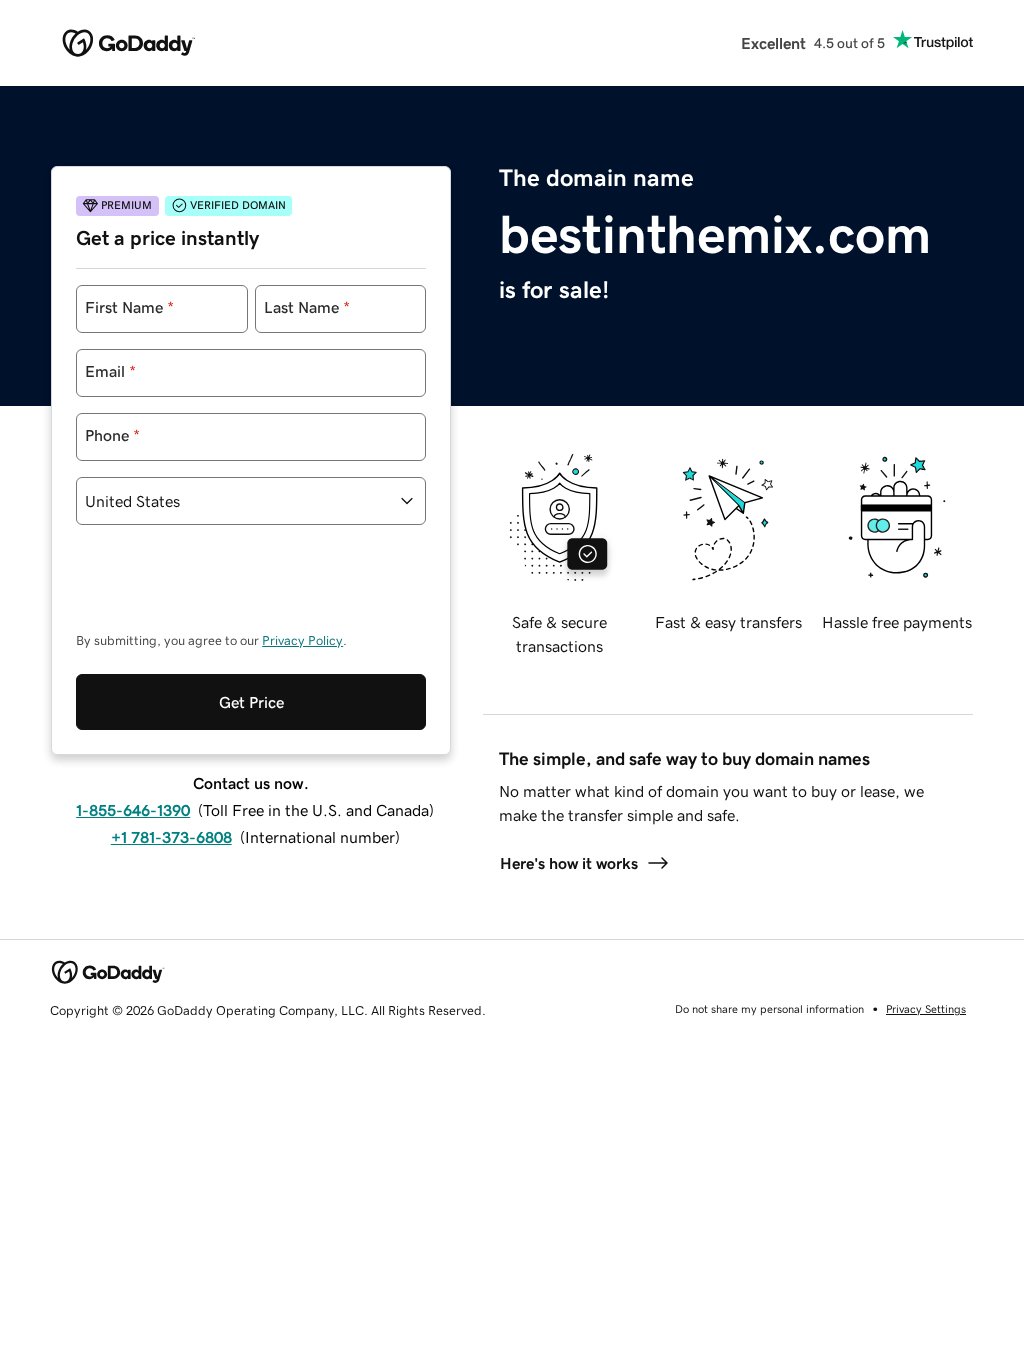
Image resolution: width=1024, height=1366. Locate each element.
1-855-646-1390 (133, 810)
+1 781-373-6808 (171, 837)
